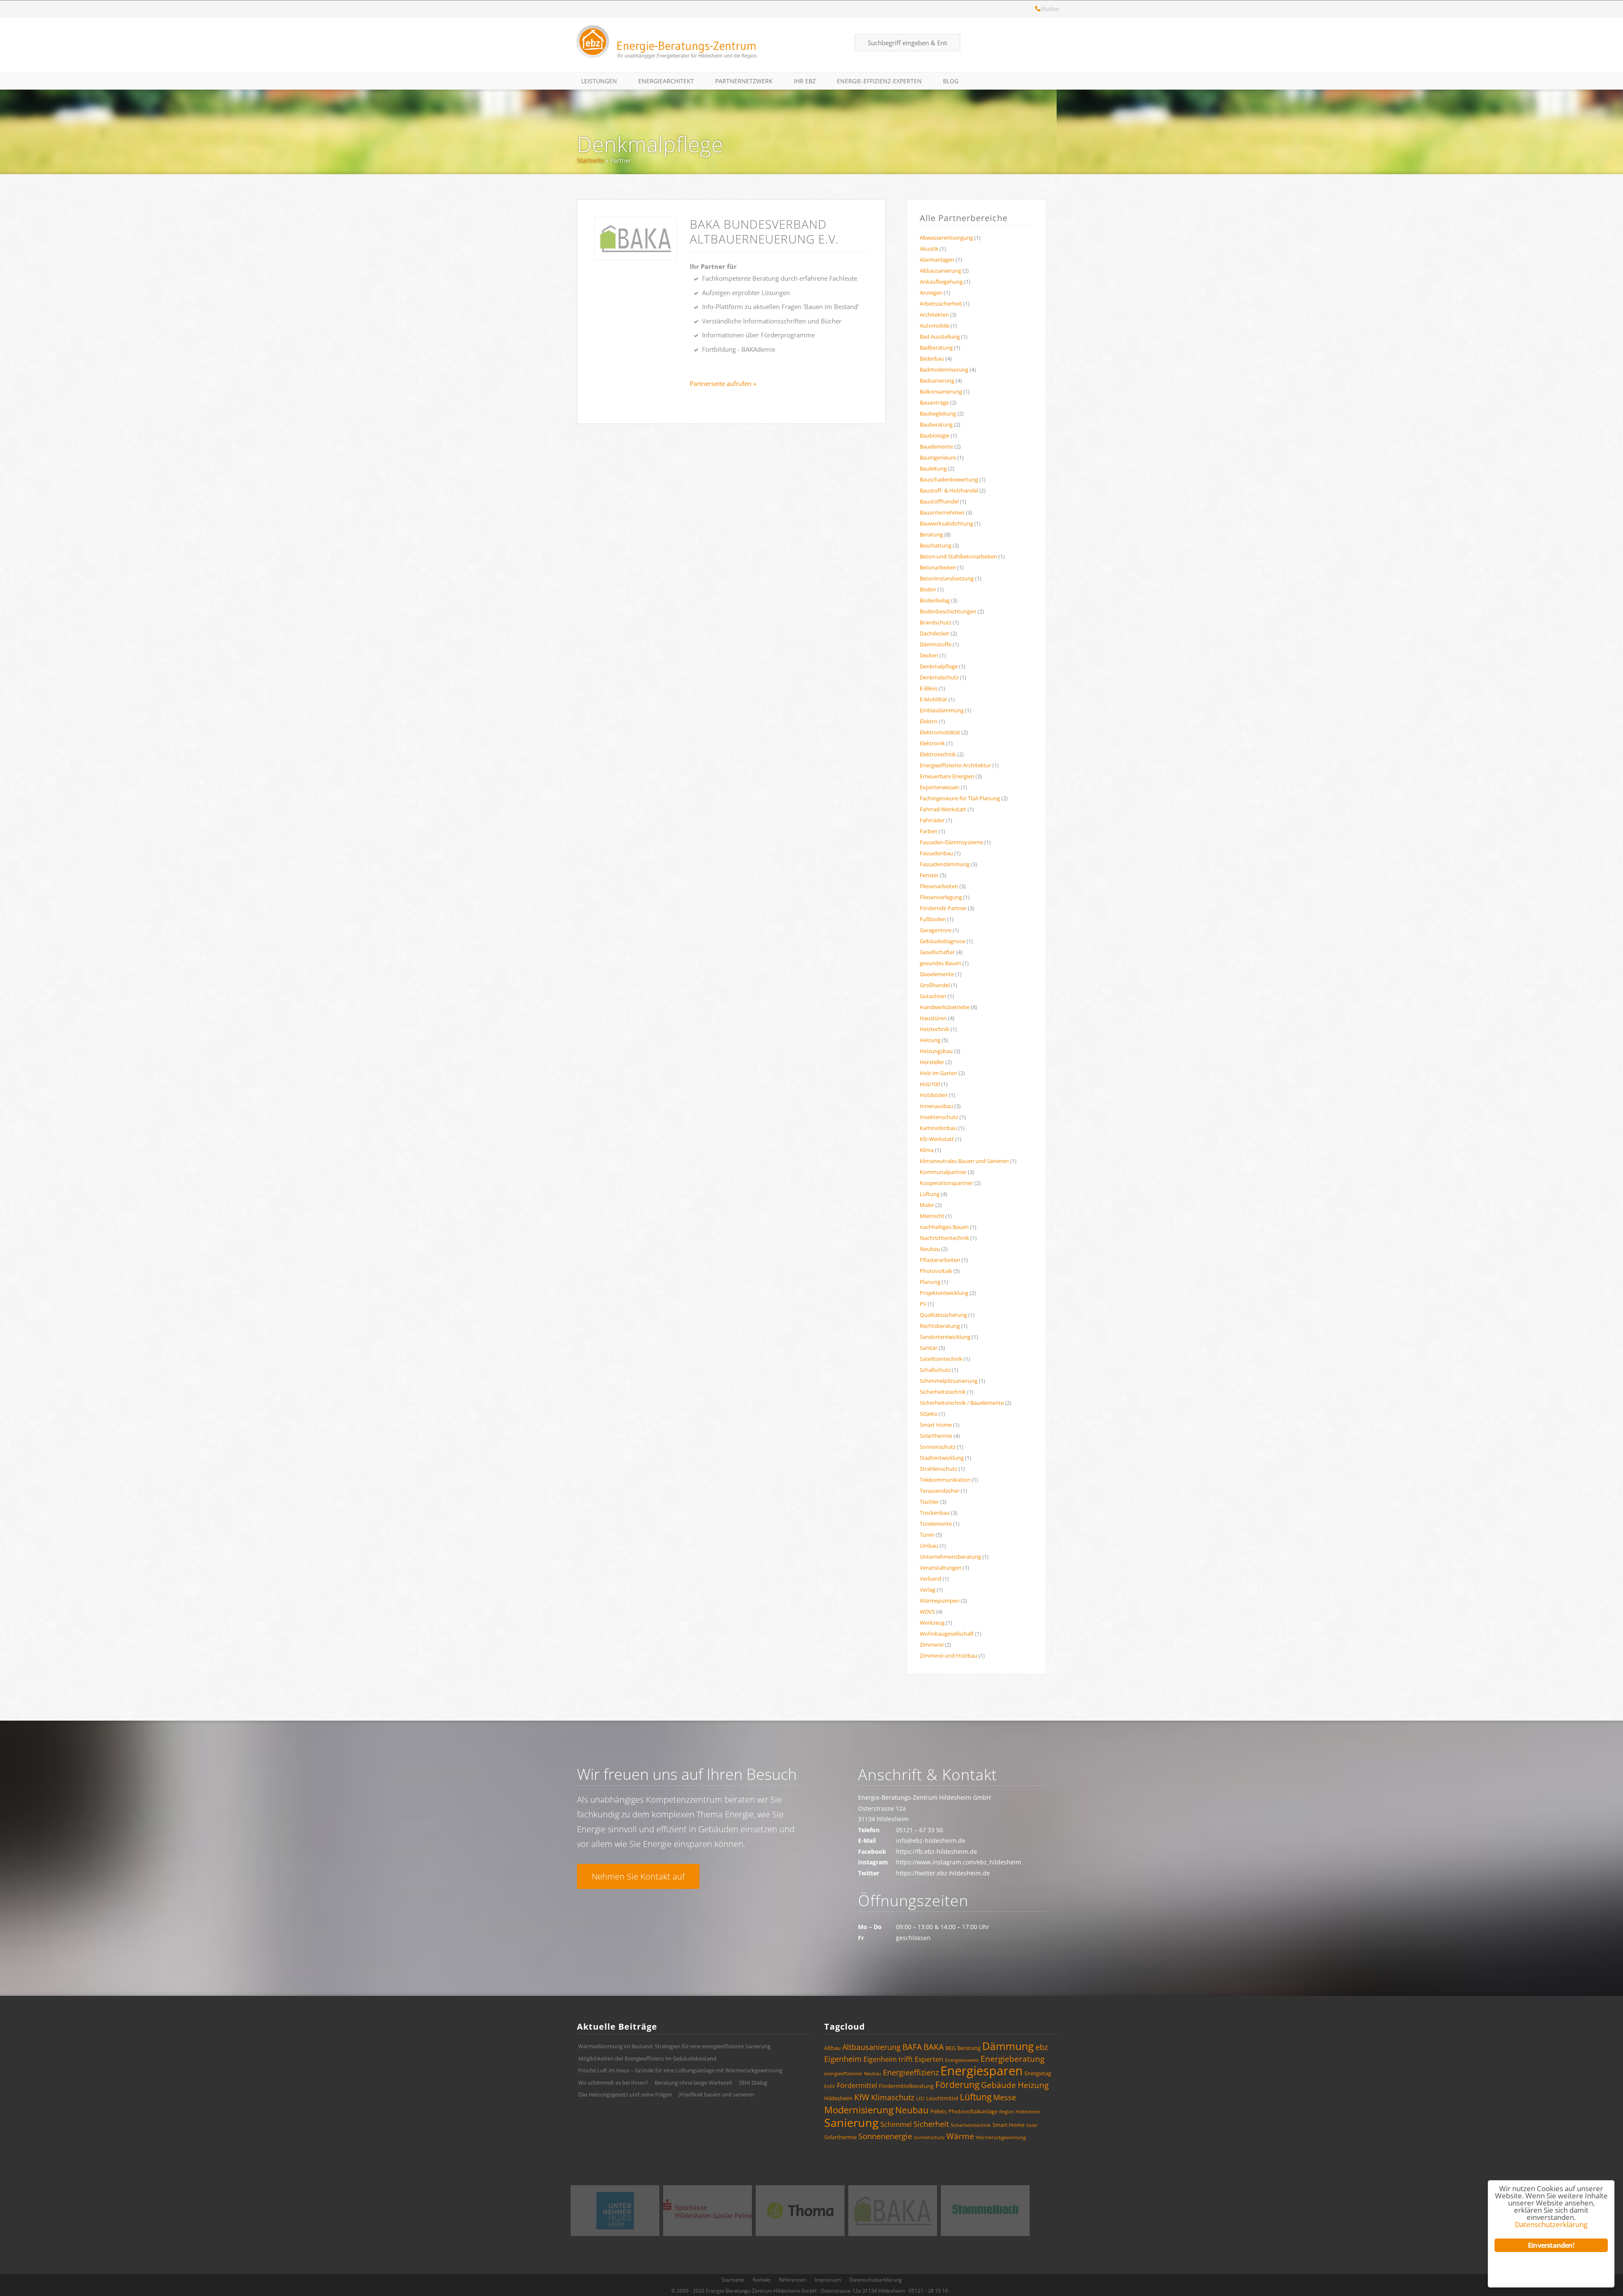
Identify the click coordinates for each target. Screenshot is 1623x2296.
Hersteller (932, 1062)
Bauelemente (936, 446)
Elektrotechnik (938, 754)
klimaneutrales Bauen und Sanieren (964, 1161)
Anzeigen (931, 293)
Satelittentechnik (941, 1359)
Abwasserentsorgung (946, 238)
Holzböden (934, 1095)
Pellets (939, 2111)
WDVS (927, 1612)
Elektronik (932, 743)
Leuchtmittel (942, 2098)
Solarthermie (936, 1436)
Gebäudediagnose (943, 941)
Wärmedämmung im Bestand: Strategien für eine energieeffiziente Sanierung (674, 2046)
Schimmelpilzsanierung (949, 1381)
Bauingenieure (938, 457)
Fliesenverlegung (941, 897)
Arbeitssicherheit (941, 304)
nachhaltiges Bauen (944, 1227)
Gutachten (933, 996)
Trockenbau (935, 1513)
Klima (927, 1150)
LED (920, 2099)
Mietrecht (932, 1216)
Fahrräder (932, 820)
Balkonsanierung (941, 391)
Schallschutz (935, 1370)
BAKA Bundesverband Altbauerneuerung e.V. (764, 231)
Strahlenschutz (939, 1469)
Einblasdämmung (942, 710)
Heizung (930, 1040)
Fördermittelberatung (906, 2086)
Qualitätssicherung (943, 1315)
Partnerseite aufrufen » (723, 383)
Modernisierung (859, 2110)
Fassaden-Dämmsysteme (951, 842)
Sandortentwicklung (945, 1337)
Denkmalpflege (650, 144)
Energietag (1038, 2073)
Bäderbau (932, 358)
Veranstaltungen (941, 1568)
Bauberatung (936, 424)
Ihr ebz (805, 81)
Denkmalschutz (939, 677)
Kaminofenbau (938, 1128)
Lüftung (930, 1194)
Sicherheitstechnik (943, 1392)
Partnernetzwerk (744, 81)
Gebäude (999, 2085)
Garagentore (936, 930)
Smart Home (936, 1425)
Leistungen (599, 81)
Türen (927, 1535)
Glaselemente (937, 974)
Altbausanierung (940, 271)
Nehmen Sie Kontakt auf (638, 1876)
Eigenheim (843, 2059)
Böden (928, 589)
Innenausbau (936, 1106)
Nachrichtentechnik (944, 1238)
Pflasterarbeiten (940, 1260)
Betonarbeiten (938, 567)
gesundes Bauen (940, 963)
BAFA (912, 2047)
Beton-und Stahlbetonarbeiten (958, 556)
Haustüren (933, 1018)
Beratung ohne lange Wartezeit (694, 2083)
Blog (951, 81)
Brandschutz (936, 622)
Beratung (931, 534)
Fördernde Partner (943, 908)
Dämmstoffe (936, 644)
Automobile (934, 326)
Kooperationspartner (946, 1183)
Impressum (828, 2280)
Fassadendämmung (945, 864)
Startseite (590, 160)
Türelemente (936, 1524)
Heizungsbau (936, 1051)
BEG (951, 2048)
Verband (930, 1579)
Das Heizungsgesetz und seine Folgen (625, 2094)
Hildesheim (838, 2098)
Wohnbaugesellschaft (947, 1634)
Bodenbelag (935, 600)
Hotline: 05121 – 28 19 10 (1038, 10)
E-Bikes (929, 688)
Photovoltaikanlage (973, 2111)
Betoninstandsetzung (947, 578)
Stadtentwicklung (942, 1458)
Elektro (929, 721)
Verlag (928, 1590)
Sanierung (851, 2122)
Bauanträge (934, 402)
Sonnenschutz (938, 1447)
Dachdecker (934, 633)
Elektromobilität (940, 732)
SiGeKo (929, 1414)
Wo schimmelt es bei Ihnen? (613, 2083)
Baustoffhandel (939, 501)
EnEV (830, 2086)
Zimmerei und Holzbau (948, 1656)
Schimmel (896, 2124)
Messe (1005, 2097)
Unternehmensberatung (950, 1557)
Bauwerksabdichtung (946, 523)
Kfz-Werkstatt (937, 1139)
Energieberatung (1012, 2059)
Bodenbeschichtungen (948, 611)
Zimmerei (932, 1645)
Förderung (957, 2085)
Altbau (832, 2048)
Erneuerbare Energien (947, 776)
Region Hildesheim (1020, 2112)
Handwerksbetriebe (945, 1007)
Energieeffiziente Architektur (955, 765)
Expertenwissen (940, 787)
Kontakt (762, 2280)
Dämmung (1008, 2046)
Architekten (934, 315)
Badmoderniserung (944, 369)
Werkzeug (932, 1623)
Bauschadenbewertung (949, 479)
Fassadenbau (936, 853)
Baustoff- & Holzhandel (949, 490)
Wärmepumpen (940, 1601)
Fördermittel (857, 2085)
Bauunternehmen (942, 512)
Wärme (960, 2136)
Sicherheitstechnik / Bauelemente (962, 1403)
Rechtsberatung (940, 1326)
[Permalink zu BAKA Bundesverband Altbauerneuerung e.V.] (636, 238)
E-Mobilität (933, 699)
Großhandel (935, 985)
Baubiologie (934, 435)
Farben (929, 831)
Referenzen (792, 2280)
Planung (930, 1282)
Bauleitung (933, 468)
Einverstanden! (1551, 2245)
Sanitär (929, 1348)
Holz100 (930, 1084)
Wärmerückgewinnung (1001, 2137)
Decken (929, 655)
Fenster (929, 875)
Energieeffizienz (911, 2072)
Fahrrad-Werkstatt (943, 809)
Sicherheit (931, 2124)
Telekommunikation (945, 1480)
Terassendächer (940, 1491)
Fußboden (933, 919)
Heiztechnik (934, 1029)
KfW (862, 2097)
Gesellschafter (937, 952)
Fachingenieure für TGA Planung (960, 798)
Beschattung (936, 545)
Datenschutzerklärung (876, 2280)
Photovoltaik (936, 1271)
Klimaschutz (893, 2097)
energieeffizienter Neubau (853, 2074)
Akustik (929, 249)
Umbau (929, 1546)
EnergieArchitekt (666, 81)
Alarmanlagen (937, 260)
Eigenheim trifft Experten (903, 2059)
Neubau (930, 1249)
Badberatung (936, 348)
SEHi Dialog (753, 2083)
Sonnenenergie (885, 2136)
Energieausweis (962, 2060)
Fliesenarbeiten (939, 886)
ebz (1042, 2047)
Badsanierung (937, 380)
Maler (927, 1205)
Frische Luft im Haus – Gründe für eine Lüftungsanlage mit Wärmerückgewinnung (680, 2070)
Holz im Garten (939, 1073)
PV (923, 1304)
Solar (1032, 2125)
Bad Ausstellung (940, 337)
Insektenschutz (939, 1117)
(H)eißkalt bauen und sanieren (716, 2094)
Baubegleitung (938, 413)
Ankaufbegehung (941, 282)
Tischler (929, 1502)
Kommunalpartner (943, 1172)
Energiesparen (982, 2071)
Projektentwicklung (944, 1293)
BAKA (934, 2047)
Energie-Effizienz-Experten (879, 81)
